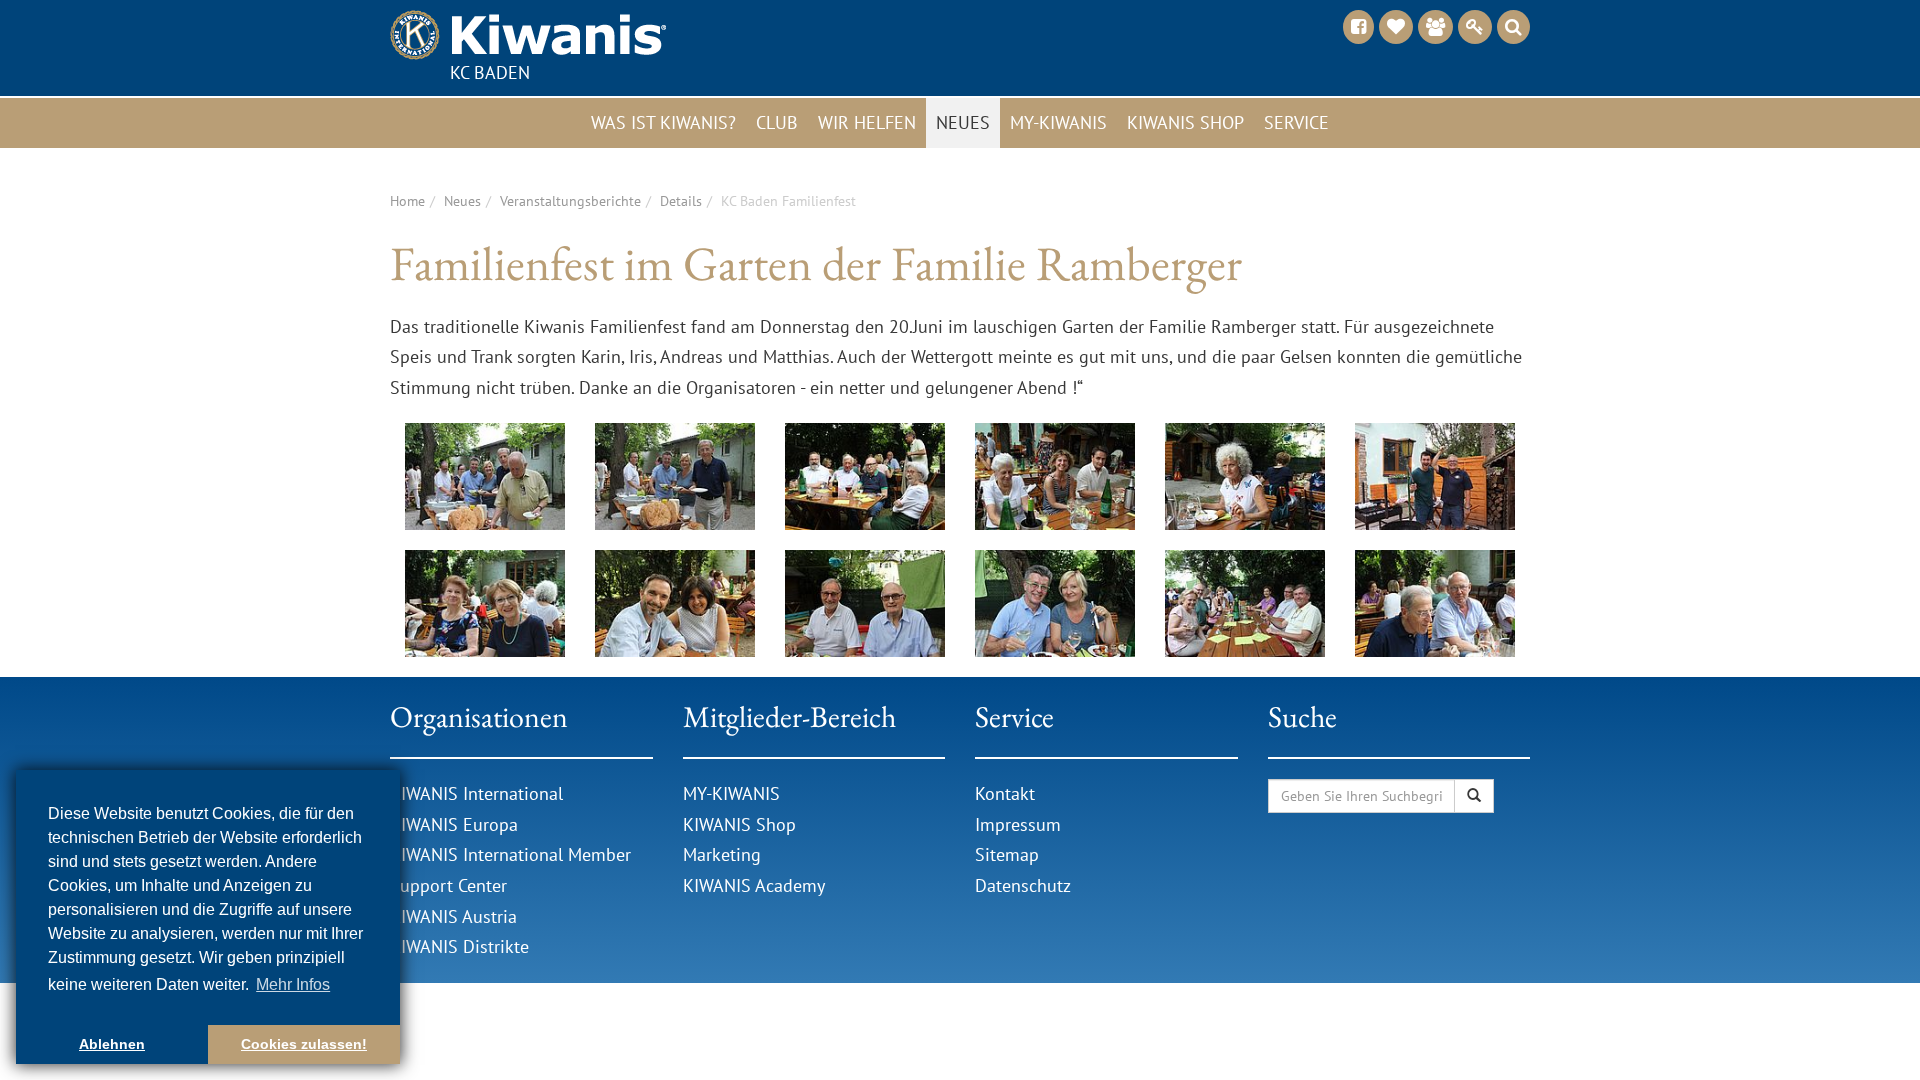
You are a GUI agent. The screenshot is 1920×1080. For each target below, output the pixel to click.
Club (777, 122)
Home (407, 201)
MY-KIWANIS (731, 793)
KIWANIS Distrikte (459, 946)
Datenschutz (1023, 885)
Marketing (722, 854)
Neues (963, 122)
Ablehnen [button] (112, 1044)
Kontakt (1005, 793)
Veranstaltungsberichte (570, 201)
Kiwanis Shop (1185, 122)
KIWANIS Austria (453, 916)
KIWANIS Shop (739, 824)
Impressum (1018, 824)
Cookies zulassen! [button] (304, 1044)
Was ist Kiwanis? (663, 122)
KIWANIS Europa (454, 824)
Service (1296, 122)
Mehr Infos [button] (293, 984)
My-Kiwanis (1058, 122)
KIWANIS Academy (754, 885)
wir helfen (867, 122)
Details (681, 201)
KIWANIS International (476, 793)
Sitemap (1007, 854)
